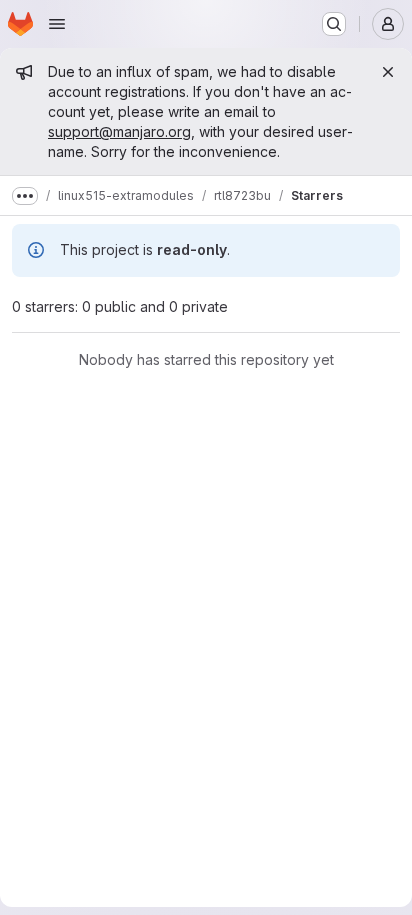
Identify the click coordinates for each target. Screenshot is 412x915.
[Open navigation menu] (57, 24)
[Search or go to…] (334, 24)
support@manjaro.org (119, 131)
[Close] (388, 72)
